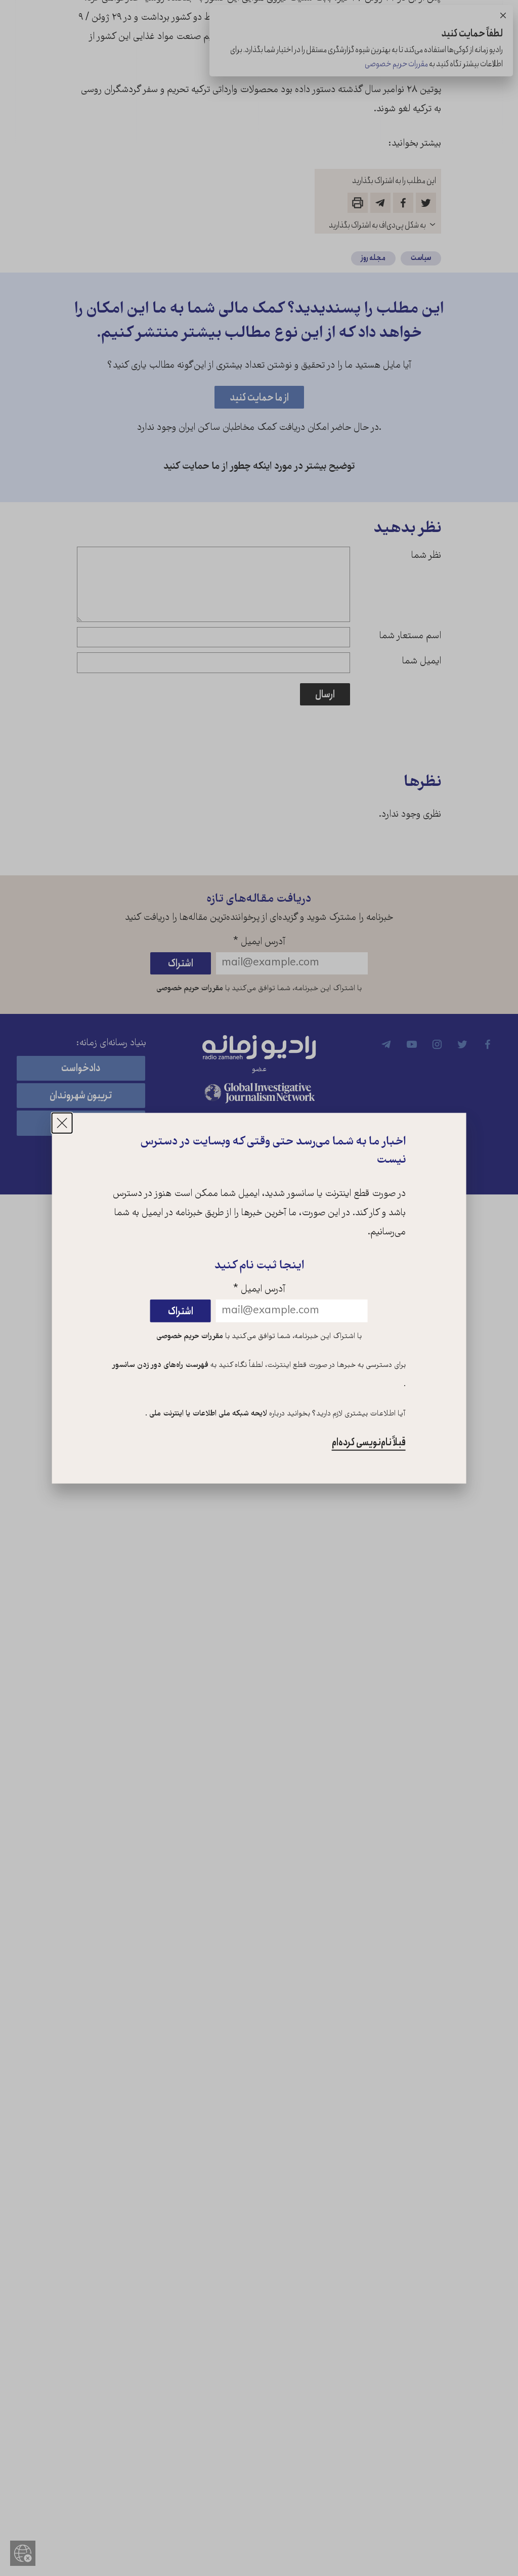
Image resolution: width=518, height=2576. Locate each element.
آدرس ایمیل (259, 1290)
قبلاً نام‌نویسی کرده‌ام (369, 1442)
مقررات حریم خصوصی (190, 1336)
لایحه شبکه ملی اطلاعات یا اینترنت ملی (207, 1414)
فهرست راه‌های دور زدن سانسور (161, 1365)
